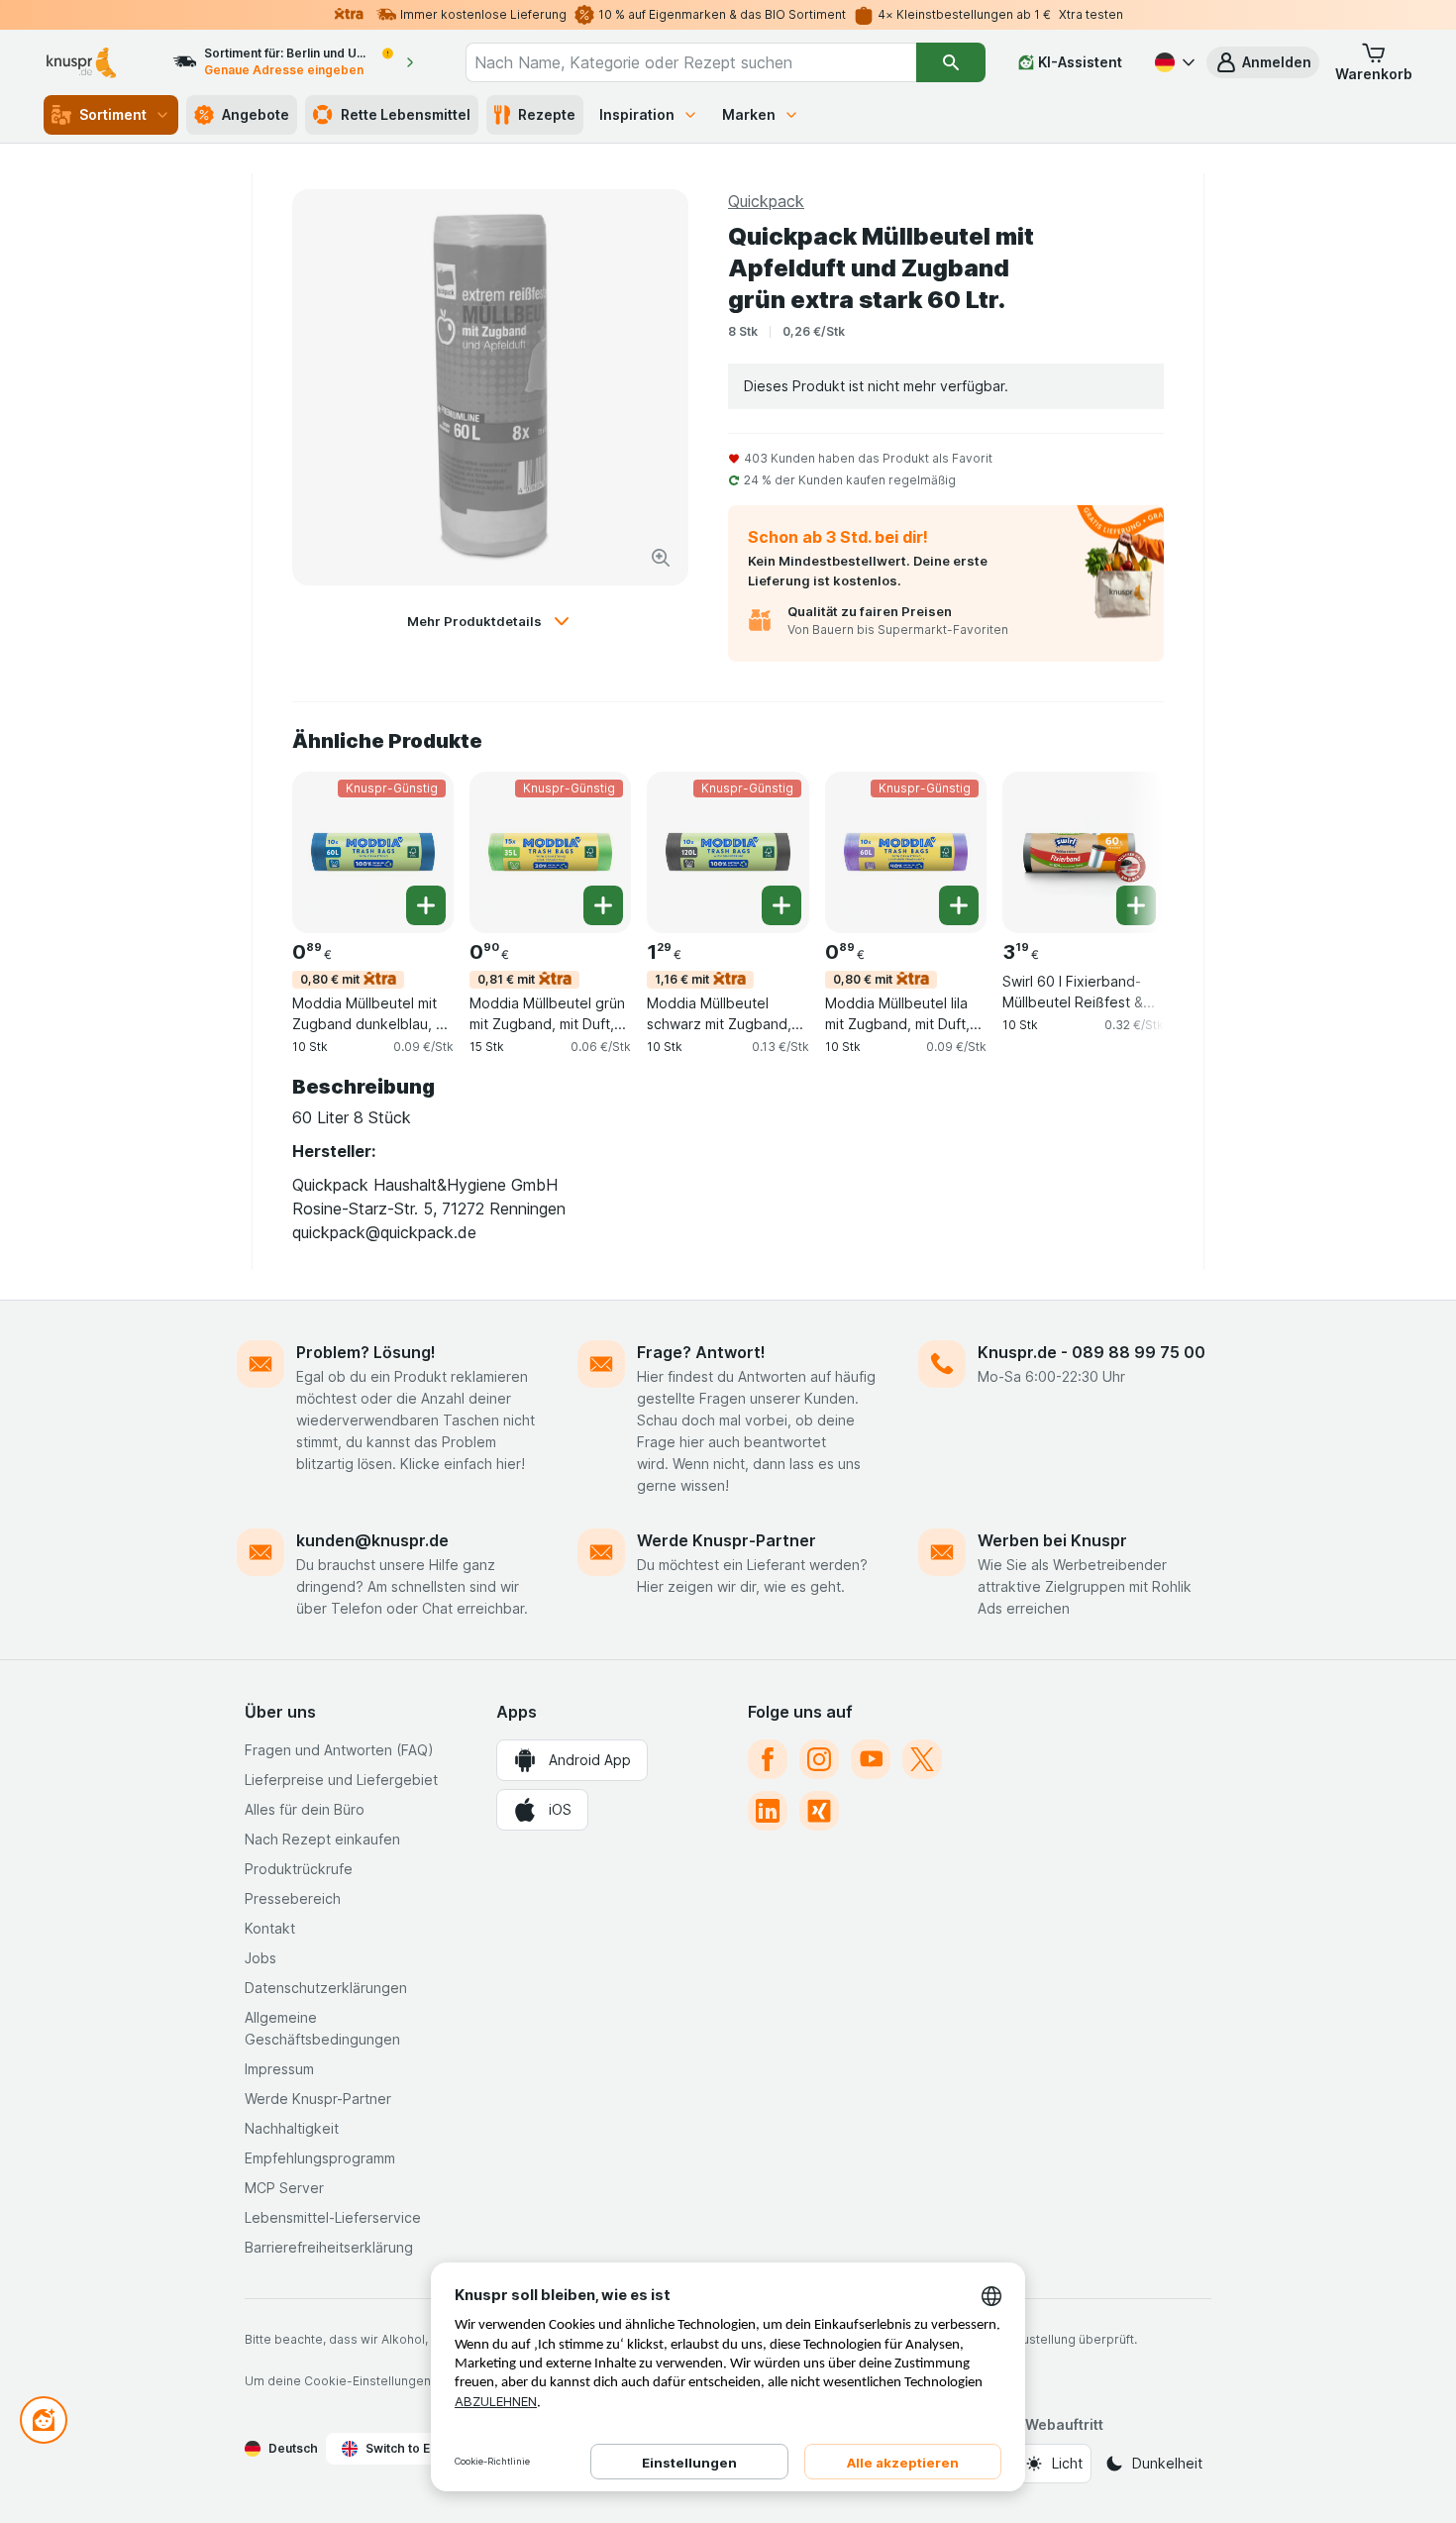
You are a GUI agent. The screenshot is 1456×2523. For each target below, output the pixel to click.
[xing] (819, 1811)
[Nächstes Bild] (1124, 851)
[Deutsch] (1173, 62)
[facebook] (768, 1759)
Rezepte (547, 114)
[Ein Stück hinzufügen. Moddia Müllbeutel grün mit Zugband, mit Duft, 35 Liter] (603, 905)
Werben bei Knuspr (1052, 1540)
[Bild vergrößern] (661, 558)
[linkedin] (768, 1811)
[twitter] (922, 1759)
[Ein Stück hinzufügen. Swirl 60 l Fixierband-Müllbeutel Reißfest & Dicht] (1136, 905)
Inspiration (637, 114)
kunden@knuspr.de (372, 1540)
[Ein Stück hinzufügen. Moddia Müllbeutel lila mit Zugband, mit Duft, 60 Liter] (959, 905)
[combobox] (691, 62)
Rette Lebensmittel (406, 114)
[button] (1263, 62)
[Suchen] (950, 62)
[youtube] (871, 1759)
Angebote (256, 114)
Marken (749, 114)
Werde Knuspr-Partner (727, 1540)
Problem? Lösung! (366, 1352)
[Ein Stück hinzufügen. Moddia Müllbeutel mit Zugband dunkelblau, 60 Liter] (426, 905)
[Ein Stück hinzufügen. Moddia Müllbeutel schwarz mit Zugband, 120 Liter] (781, 905)
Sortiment (113, 114)
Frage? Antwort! (701, 1352)
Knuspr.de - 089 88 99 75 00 (1092, 1352)
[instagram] (819, 1759)
